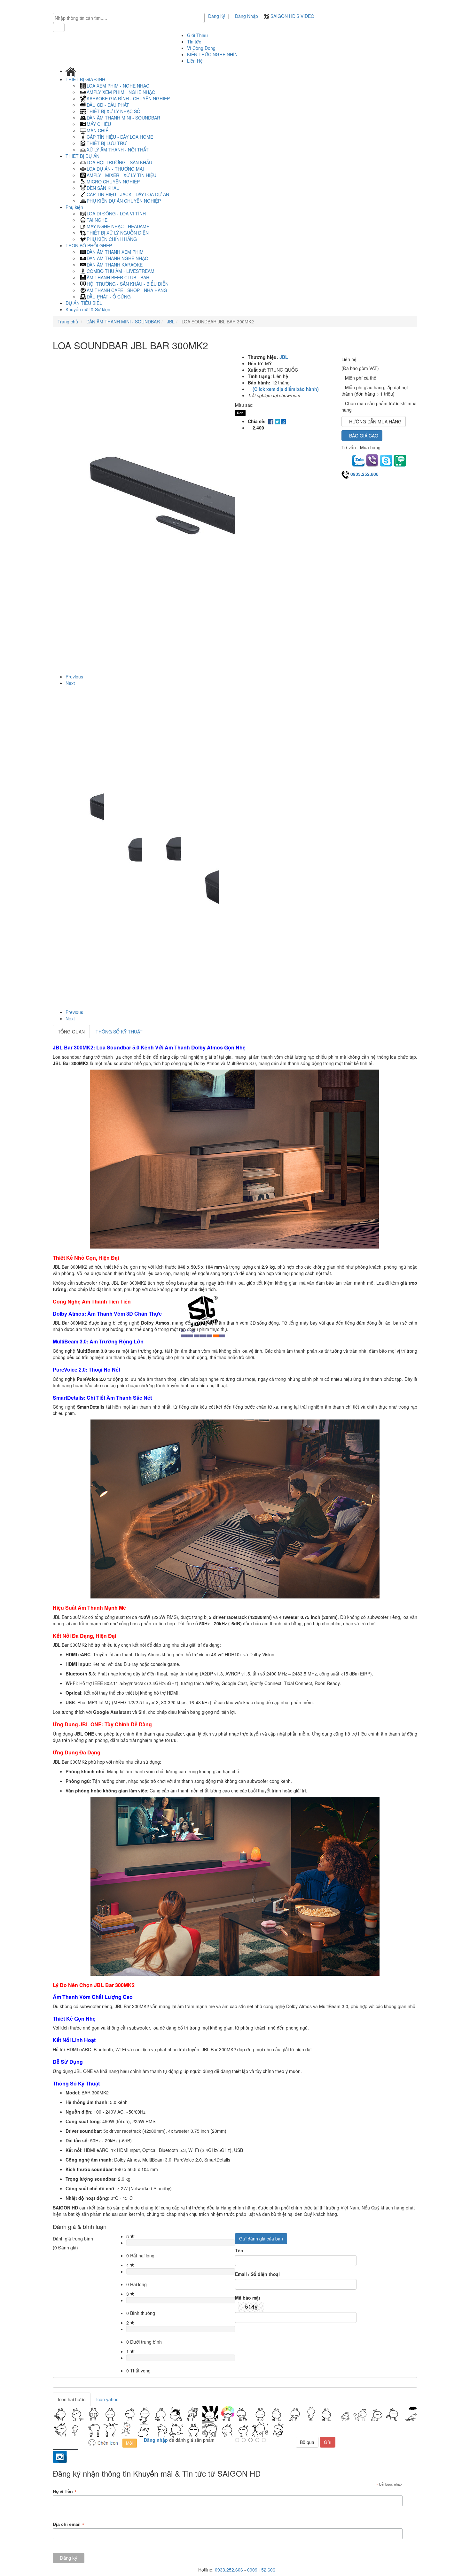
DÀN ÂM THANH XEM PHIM (115, 252)
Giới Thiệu (197, 35)
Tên (239, 2250)
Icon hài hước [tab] (72, 2399)
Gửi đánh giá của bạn (261, 2239)
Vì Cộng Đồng (201, 48)
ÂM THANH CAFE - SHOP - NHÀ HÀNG (127, 290)
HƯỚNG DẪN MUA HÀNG (375, 422)
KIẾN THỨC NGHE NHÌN (212, 54)
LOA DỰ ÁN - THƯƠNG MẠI (115, 169)
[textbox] (130, 18)
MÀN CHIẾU (99, 130)
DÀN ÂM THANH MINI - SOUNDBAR (123, 118)
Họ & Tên (65, 2491)
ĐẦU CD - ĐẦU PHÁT (108, 105)
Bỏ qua (307, 2442)
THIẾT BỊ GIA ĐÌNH (86, 79)
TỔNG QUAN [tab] (71, 1032)
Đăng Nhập (247, 16)
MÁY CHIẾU (99, 124)
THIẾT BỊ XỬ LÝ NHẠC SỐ (114, 111)
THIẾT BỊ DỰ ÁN (83, 156)
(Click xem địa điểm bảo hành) (286, 389)
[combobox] (129, 18)
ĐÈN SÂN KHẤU (103, 188)
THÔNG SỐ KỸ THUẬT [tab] (119, 1032)
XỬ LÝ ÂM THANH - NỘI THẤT (118, 150)
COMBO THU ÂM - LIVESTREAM (121, 271)
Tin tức (194, 42)
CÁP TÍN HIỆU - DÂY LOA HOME (120, 137)
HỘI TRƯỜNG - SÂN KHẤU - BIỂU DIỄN (128, 284)
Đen (240, 413)
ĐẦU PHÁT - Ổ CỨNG (109, 297)
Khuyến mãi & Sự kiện (88, 309)
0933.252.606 (364, 474)
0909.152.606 (261, 2570)
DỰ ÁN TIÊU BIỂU (84, 303)
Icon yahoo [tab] (107, 2399)
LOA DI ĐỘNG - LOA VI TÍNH (116, 213)
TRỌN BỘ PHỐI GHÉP (89, 245)
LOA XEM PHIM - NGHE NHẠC (118, 86)
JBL (170, 321)
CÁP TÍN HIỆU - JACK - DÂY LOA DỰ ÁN (128, 194)
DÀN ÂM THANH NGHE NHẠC (117, 258)
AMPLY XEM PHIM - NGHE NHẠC (121, 92)
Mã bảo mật (248, 2298)
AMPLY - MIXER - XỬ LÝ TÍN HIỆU (121, 175)
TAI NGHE (97, 220)
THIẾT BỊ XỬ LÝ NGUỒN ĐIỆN (118, 233)
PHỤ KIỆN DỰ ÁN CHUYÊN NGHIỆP (124, 201)
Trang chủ (68, 321)
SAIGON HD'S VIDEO (292, 16)
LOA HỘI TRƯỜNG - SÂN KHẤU (119, 162)
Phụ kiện (75, 207)
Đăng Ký (217, 16)
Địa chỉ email (69, 2524)
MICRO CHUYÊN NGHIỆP (113, 182)
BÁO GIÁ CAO (364, 436)
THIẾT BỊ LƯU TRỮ (107, 143)
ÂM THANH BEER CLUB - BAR (118, 277)
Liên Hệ (195, 61)
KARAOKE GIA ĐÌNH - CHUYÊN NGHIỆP (128, 98)
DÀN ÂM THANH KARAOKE (115, 265)
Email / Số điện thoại (257, 2274)
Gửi (328, 2442)
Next (70, 683)
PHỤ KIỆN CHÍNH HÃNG (112, 239)
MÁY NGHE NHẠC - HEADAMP (118, 226)
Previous (74, 677)
